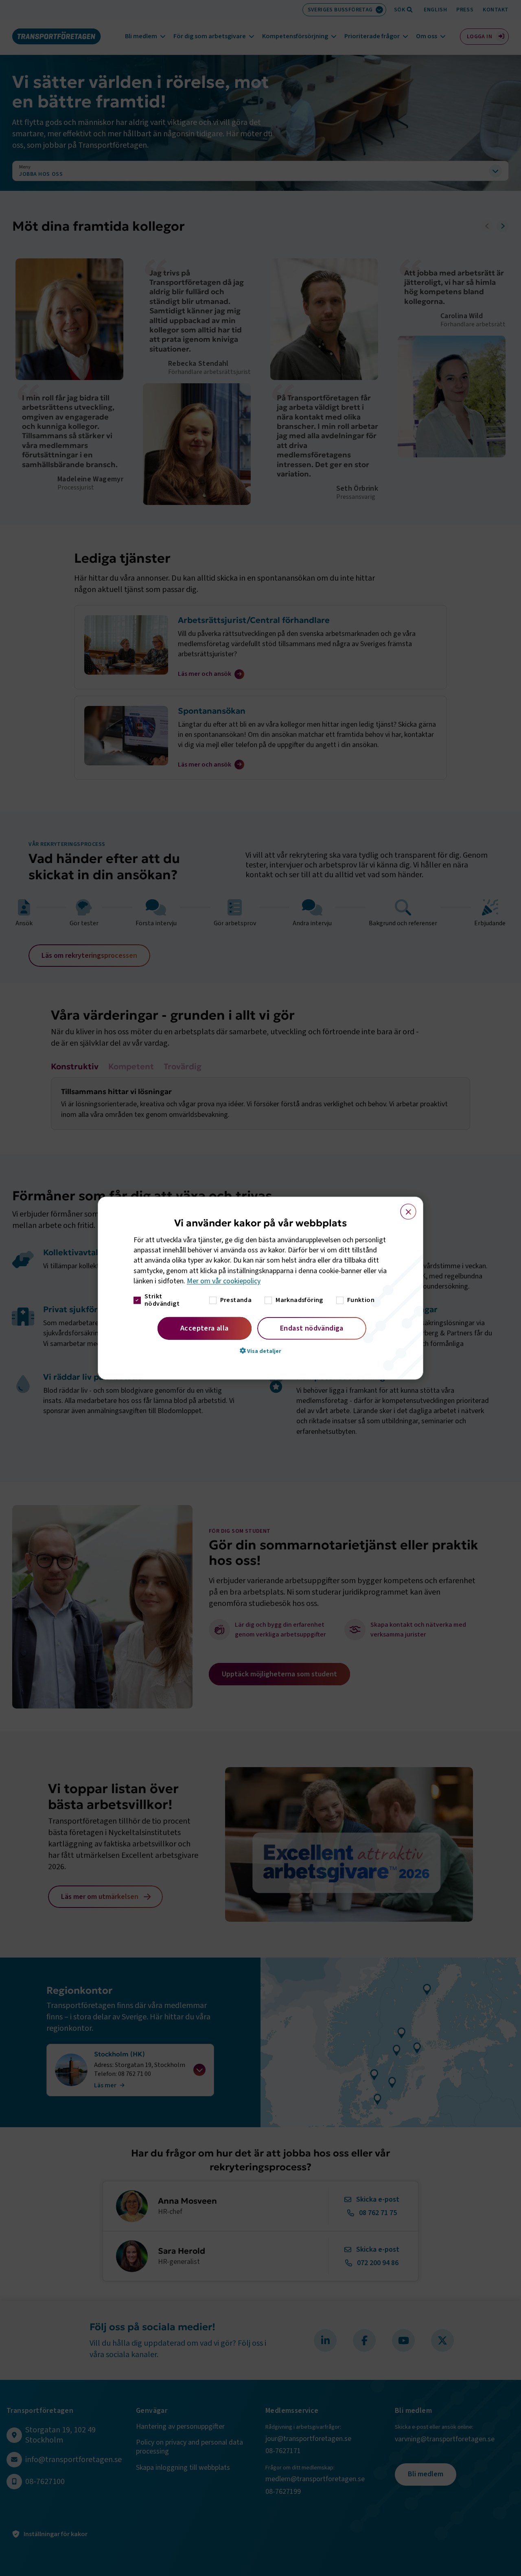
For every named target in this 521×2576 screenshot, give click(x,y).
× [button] (404, 1208)
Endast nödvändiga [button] (312, 1328)
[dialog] (260, 1288)
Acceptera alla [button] (205, 1328)
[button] (260, 1351)
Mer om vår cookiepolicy (224, 1281)
